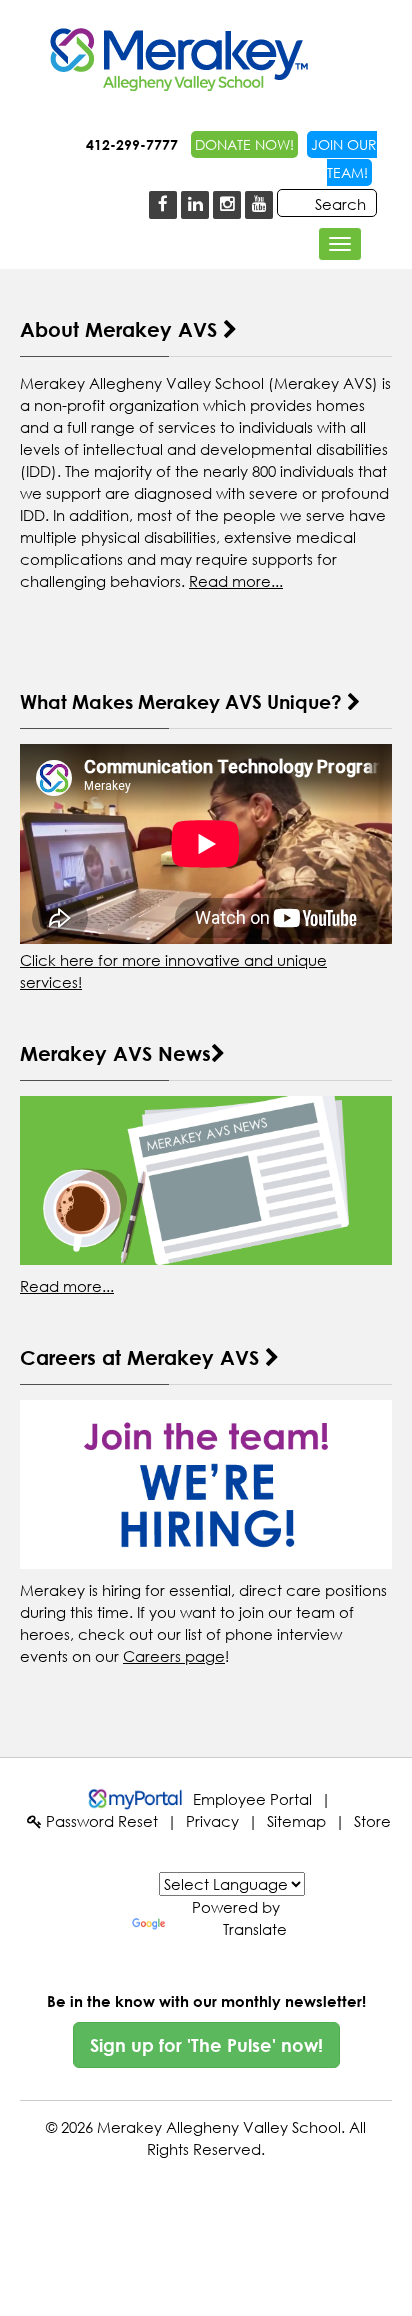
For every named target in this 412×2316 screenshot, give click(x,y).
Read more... (236, 581)
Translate (255, 1929)
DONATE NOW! (244, 144)
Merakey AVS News (115, 1053)
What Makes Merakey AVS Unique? (183, 701)
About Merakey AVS (121, 329)
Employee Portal (252, 1799)
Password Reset (100, 1821)
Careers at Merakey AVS (142, 1357)
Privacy (212, 1821)
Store (372, 1821)
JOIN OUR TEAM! (344, 158)
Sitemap (296, 1821)
